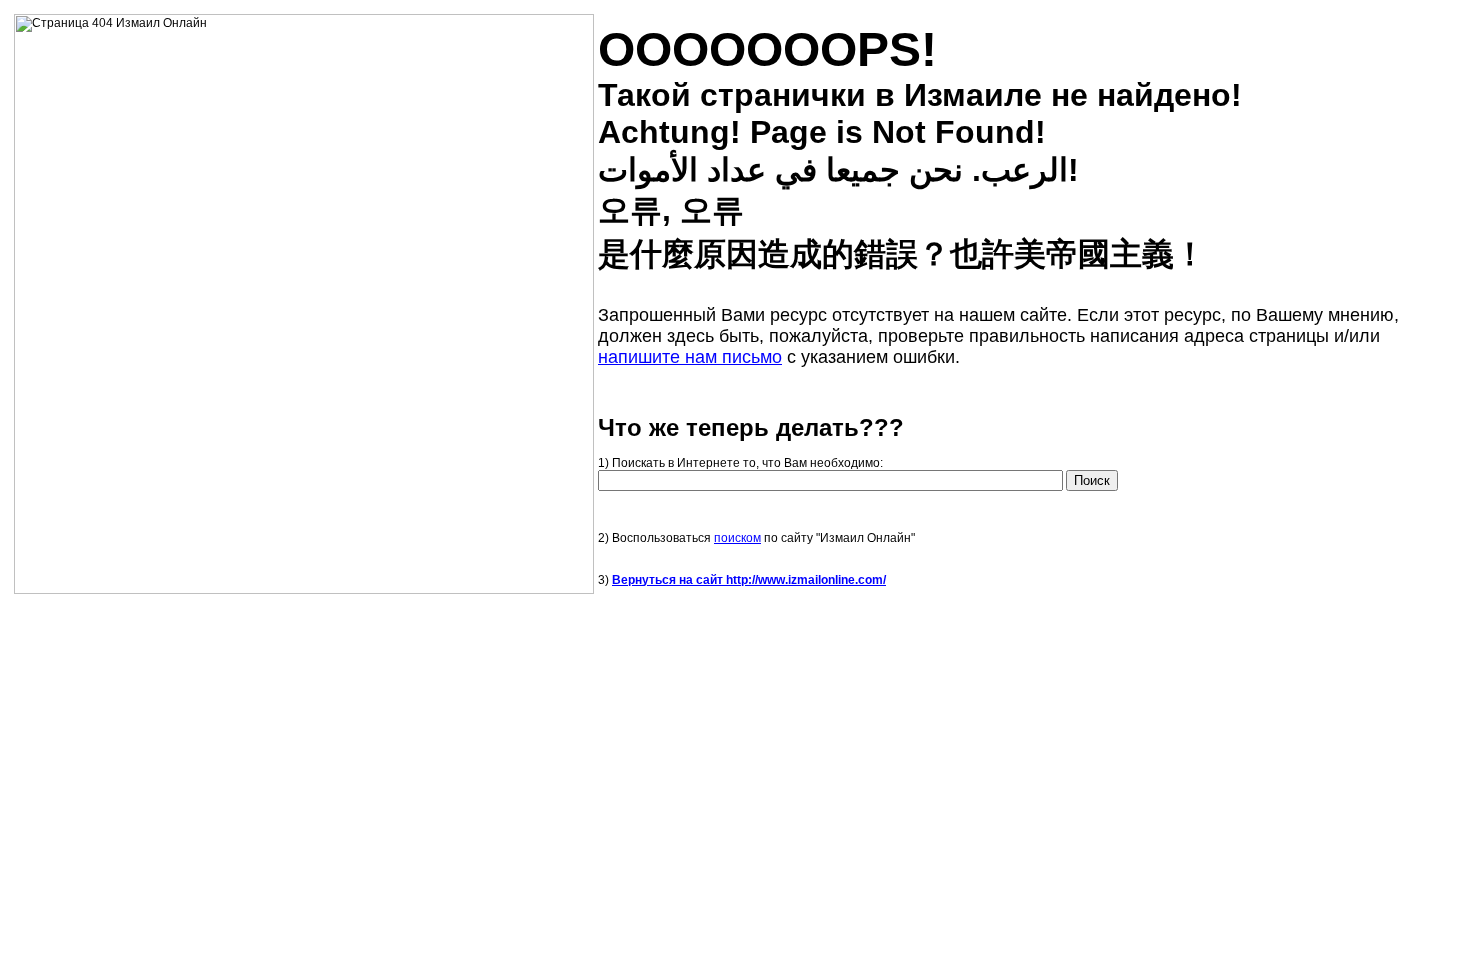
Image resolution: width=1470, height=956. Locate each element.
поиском (737, 538)
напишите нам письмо (690, 357)
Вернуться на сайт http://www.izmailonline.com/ (749, 580)
